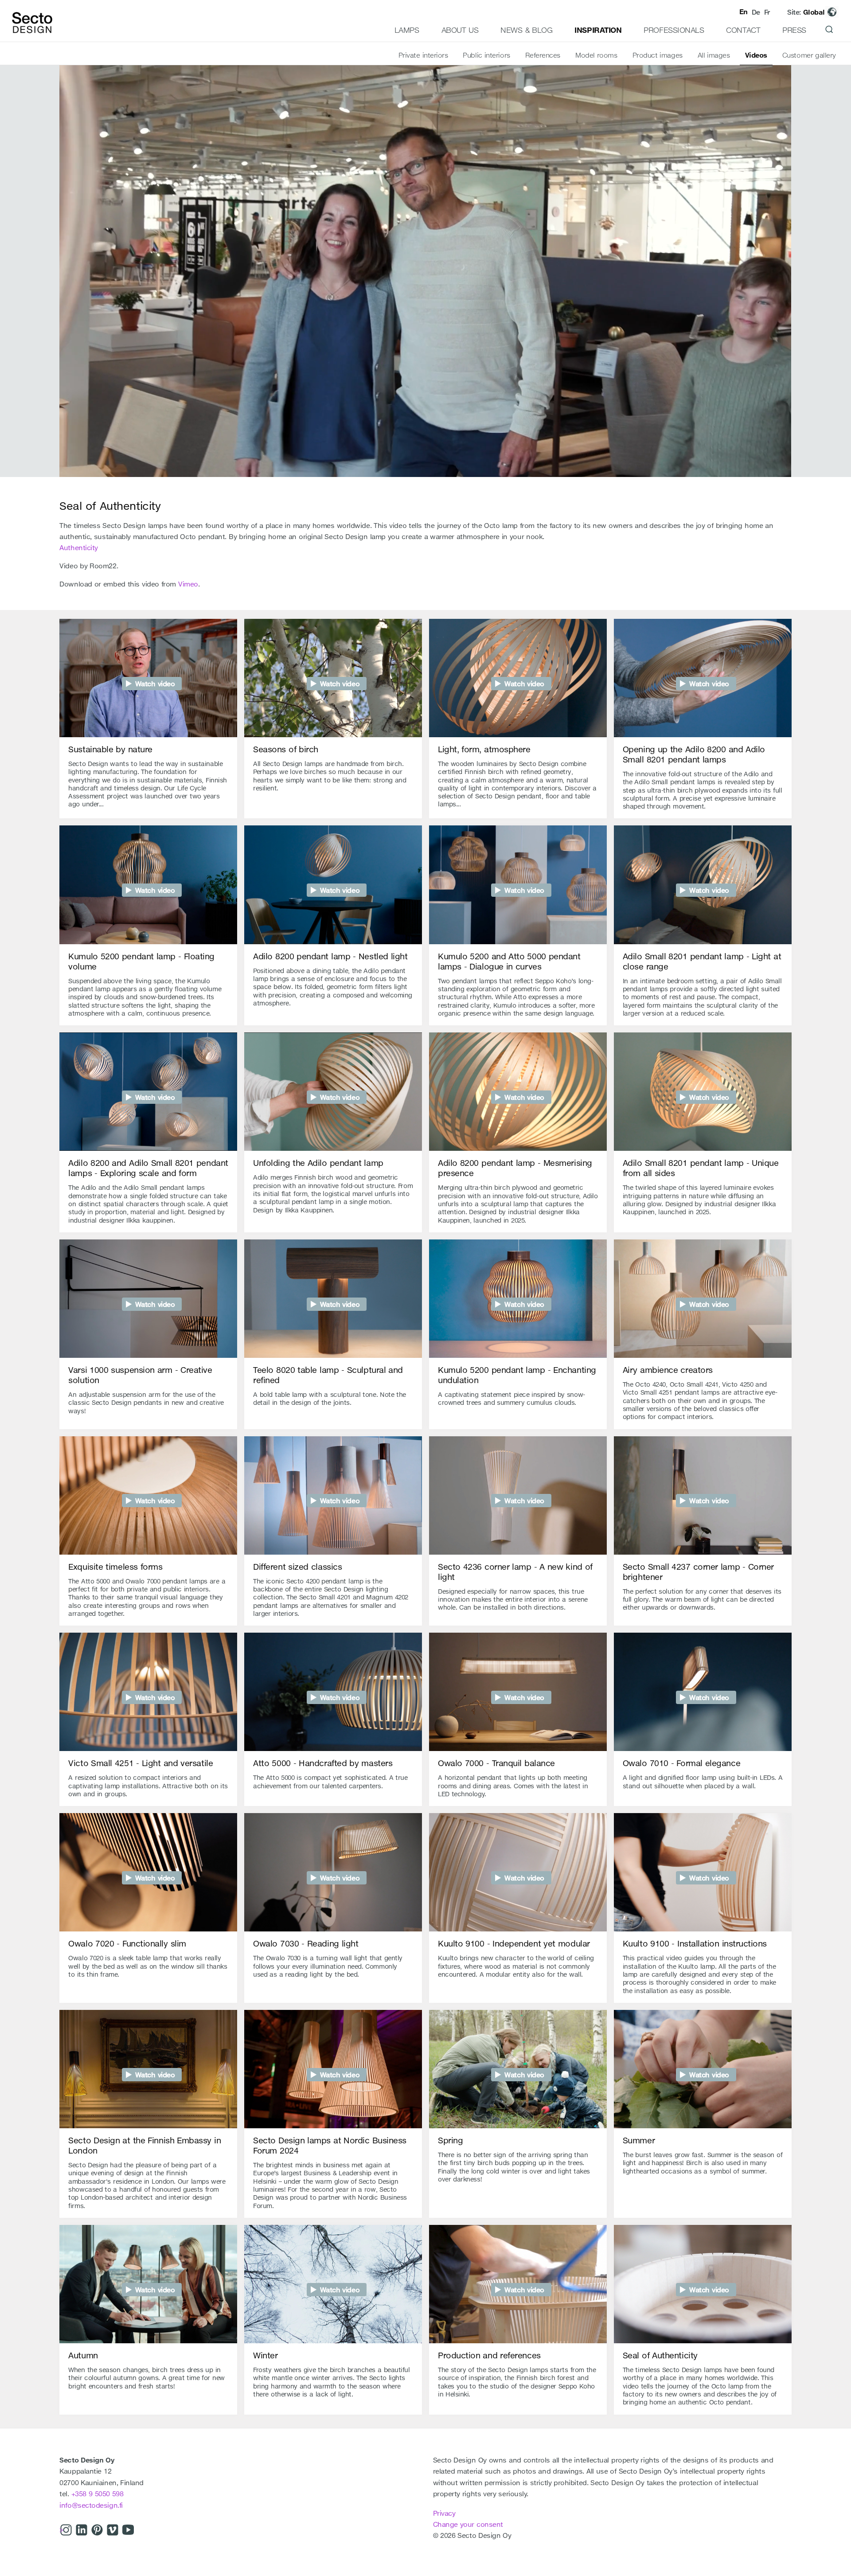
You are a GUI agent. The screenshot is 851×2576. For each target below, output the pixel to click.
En (744, 12)
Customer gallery (809, 55)
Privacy (444, 2513)
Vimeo (188, 584)
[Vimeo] (113, 2531)
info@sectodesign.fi (91, 2505)
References (543, 55)
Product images (658, 55)
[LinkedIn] (82, 2531)
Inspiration (598, 30)
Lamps (407, 30)
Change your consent (468, 2524)
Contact (743, 30)
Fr (767, 12)
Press (794, 30)
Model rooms (596, 55)
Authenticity (79, 547)
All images (714, 55)
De (756, 12)
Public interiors (486, 55)
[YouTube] (128, 2531)
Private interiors (423, 55)
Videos (756, 55)
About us (460, 30)
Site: (806, 12)
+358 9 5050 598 (98, 2494)
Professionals (674, 30)
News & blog (526, 30)
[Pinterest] (97, 2531)
